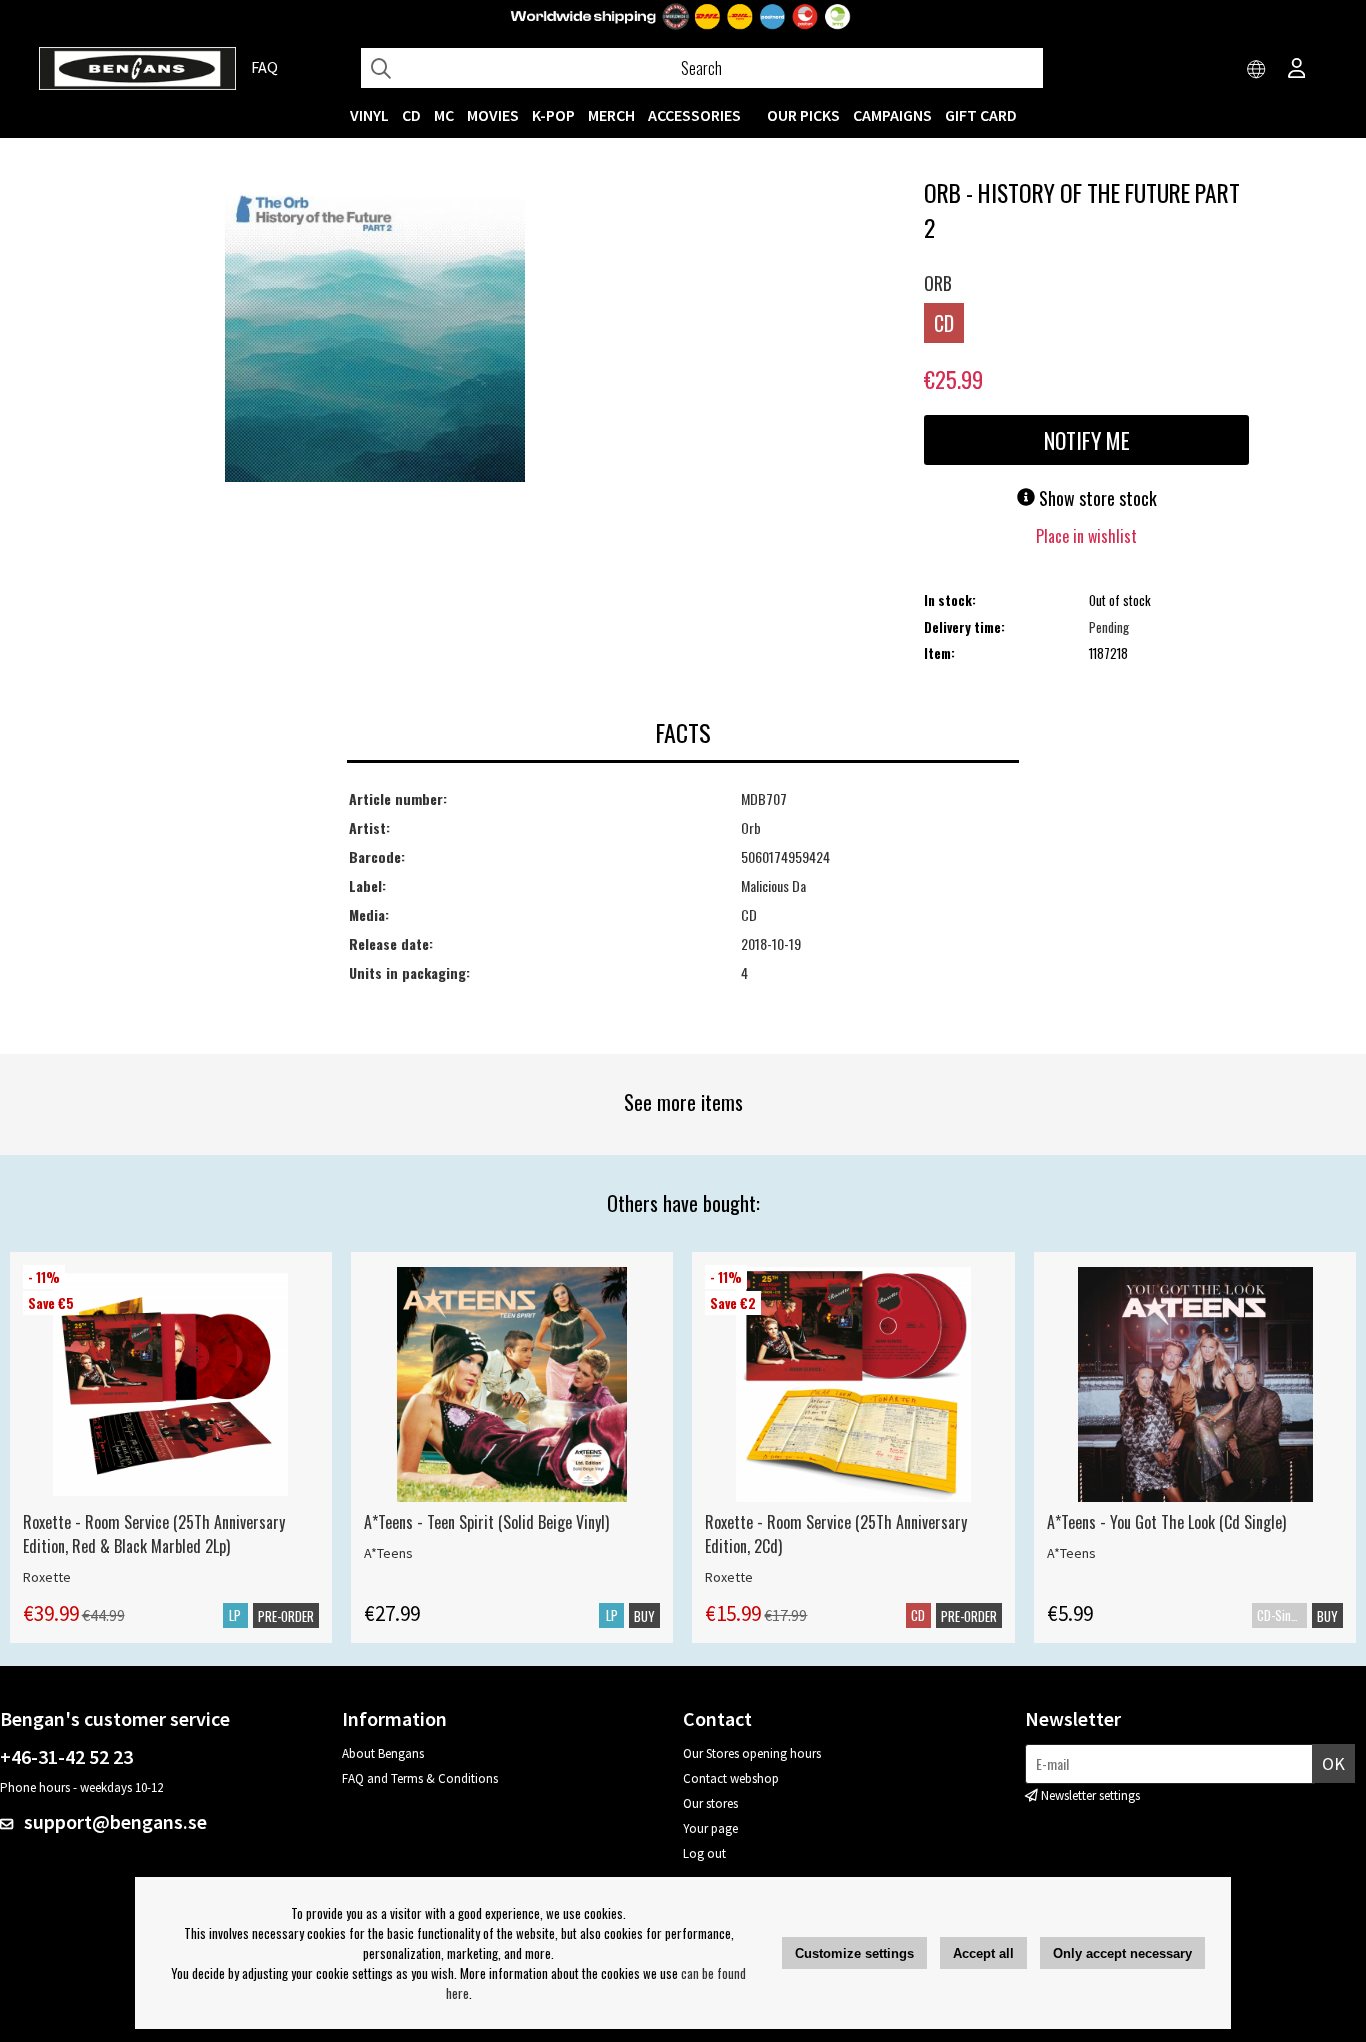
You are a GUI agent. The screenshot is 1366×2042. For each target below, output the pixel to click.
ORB (938, 283)
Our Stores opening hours (752, 1753)
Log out (704, 1853)
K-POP (553, 115)
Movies (493, 115)
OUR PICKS (803, 115)
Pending (1109, 627)
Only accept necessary (1122, 1953)
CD (411, 115)
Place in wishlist (1086, 536)
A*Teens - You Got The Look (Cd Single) (1166, 1522)
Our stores (710, 1803)
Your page (710, 1828)
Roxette (47, 1577)
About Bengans (383, 1753)
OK (1333, 1763)
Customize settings (854, 1953)
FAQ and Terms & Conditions (420, 1778)
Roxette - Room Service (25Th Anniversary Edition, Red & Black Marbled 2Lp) (154, 1534)
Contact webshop (731, 1778)
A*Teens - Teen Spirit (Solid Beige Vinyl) (486, 1522)
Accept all (983, 1953)
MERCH (611, 115)
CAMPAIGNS (892, 115)
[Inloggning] (1297, 70)
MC (444, 115)
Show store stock (1096, 498)
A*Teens (388, 1553)
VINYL (369, 115)
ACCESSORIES (694, 115)
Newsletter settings (1090, 1795)
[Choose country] (1257, 70)
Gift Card (981, 115)
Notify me (1087, 440)
